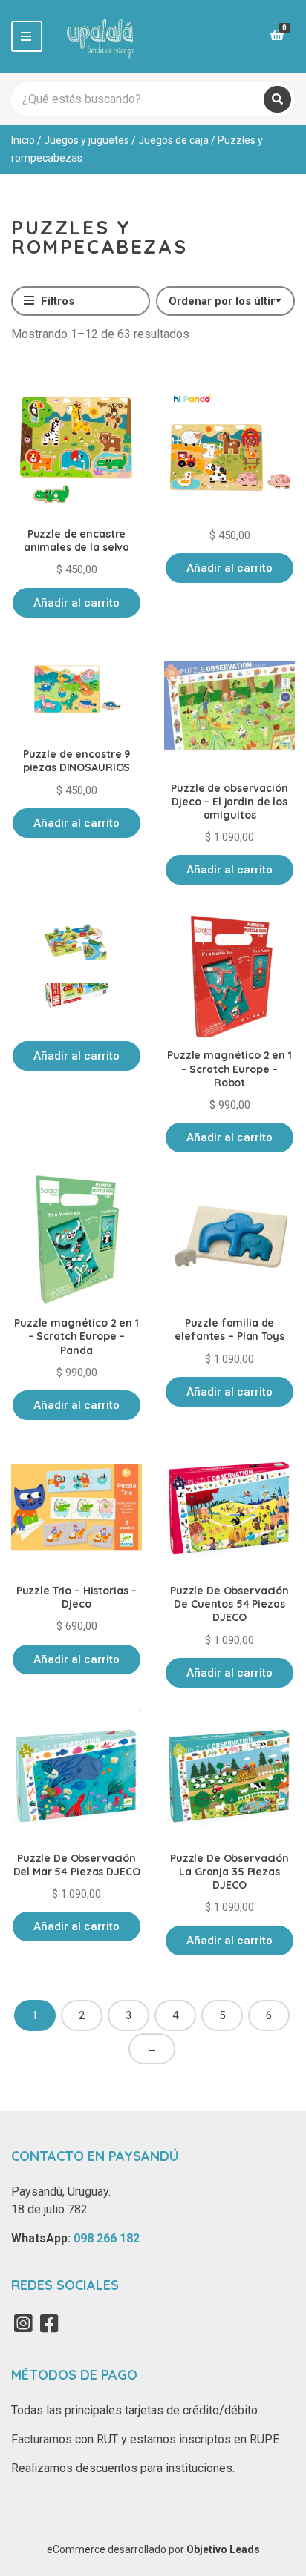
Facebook (49, 2323)
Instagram (23, 2323)
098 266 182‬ (107, 2238)
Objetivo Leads (223, 2549)
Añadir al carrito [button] (76, 603)
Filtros (56, 301)
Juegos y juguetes (87, 140)
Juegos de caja (173, 140)
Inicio (23, 140)
